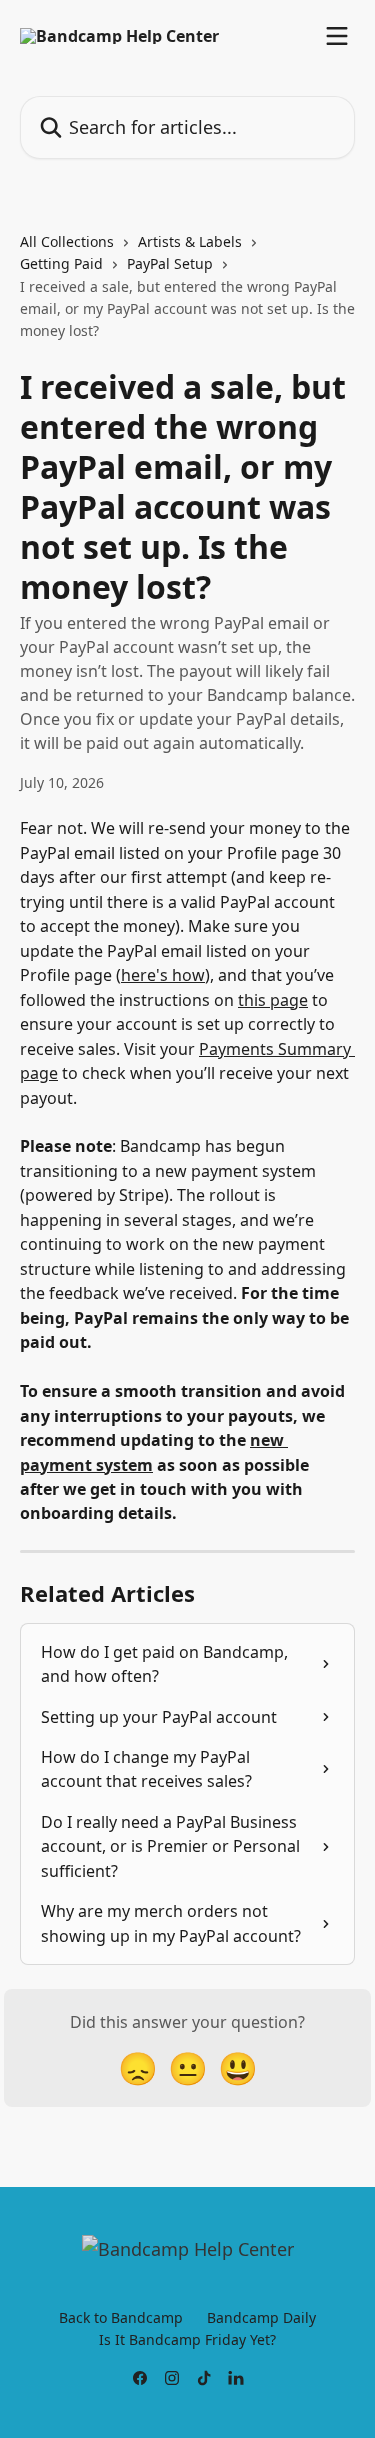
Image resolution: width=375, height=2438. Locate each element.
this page (273, 1000)
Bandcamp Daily (261, 2317)
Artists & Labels (190, 241)
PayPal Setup (170, 263)
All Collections (67, 241)
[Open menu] (337, 36)
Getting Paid (61, 263)
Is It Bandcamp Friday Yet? (187, 2339)
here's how (163, 975)
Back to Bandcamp (121, 2317)
